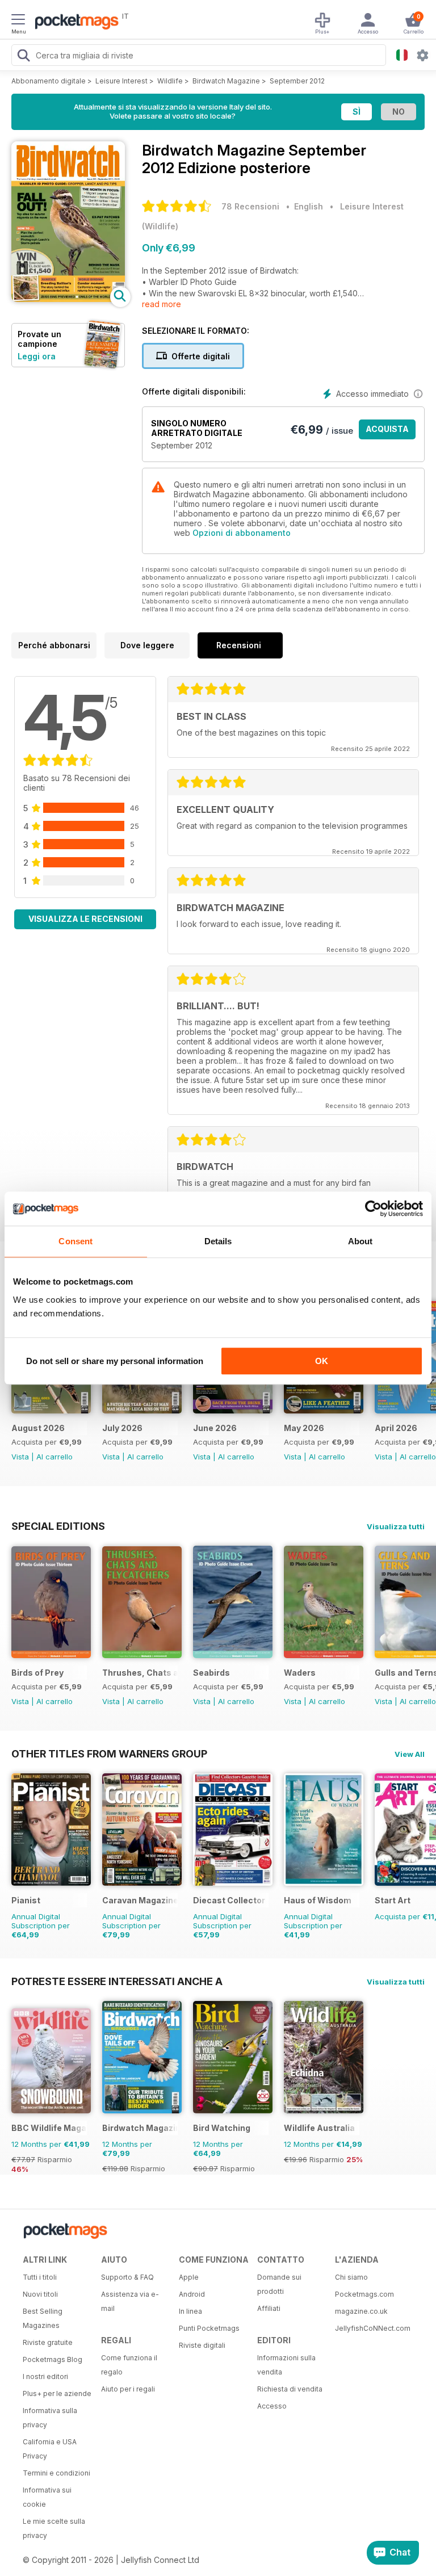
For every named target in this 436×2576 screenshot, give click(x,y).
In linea (190, 2311)
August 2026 (38, 1428)
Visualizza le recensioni (85, 919)
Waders (300, 1673)
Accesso (272, 2406)
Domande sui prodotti (279, 2284)
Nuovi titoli (40, 2294)
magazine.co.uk (361, 2311)
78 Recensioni (250, 206)
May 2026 (304, 1428)
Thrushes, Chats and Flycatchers (140, 1673)
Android (192, 2294)
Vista (20, 1457)
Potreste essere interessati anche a (117, 1981)
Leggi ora (37, 356)
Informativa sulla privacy (50, 2418)
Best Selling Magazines (43, 2318)
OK (322, 1361)
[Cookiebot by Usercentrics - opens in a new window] (373, 1209)
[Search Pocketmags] (23, 57)
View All (410, 1754)
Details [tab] (218, 1241)
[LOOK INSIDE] (68, 299)
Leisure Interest (121, 81)
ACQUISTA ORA (387, 432)
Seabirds (211, 1673)
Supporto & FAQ (127, 2277)
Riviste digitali (202, 2345)
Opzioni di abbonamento (242, 533)
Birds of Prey (37, 1673)
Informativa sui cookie (47, 2497)
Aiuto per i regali (128, 2389)
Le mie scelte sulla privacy (54, 2528)
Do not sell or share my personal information (115, 1361)
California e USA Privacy (50, 2449)
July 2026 (122, 1428)
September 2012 (297, 81)
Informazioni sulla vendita (286, 2365)
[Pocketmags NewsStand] (74, 23)
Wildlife (170, 81)
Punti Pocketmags (209, 2328)
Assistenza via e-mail (130, 2301)
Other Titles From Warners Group (109, 1753)
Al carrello (54, 1457)
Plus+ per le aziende (57, 2394)
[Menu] (18, 21)
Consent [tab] (76, 1241)
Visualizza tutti (396, 1526)
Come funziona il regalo (129, 2365)
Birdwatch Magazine (226, 81)
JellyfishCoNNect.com (370, 2328)
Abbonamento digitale (49, 81)
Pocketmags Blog (53, 2359)
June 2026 (215, 1428)
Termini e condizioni (56, 2473)
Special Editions (58, 1526)
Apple (189, 2277)
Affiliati (269, 2308)
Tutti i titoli (40, 2277)
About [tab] (360, 1241)
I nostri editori (45, 2376)
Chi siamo (351, 2277)
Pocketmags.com (364, 2294)
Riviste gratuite (48, 2342)
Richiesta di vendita (290, 2389)
